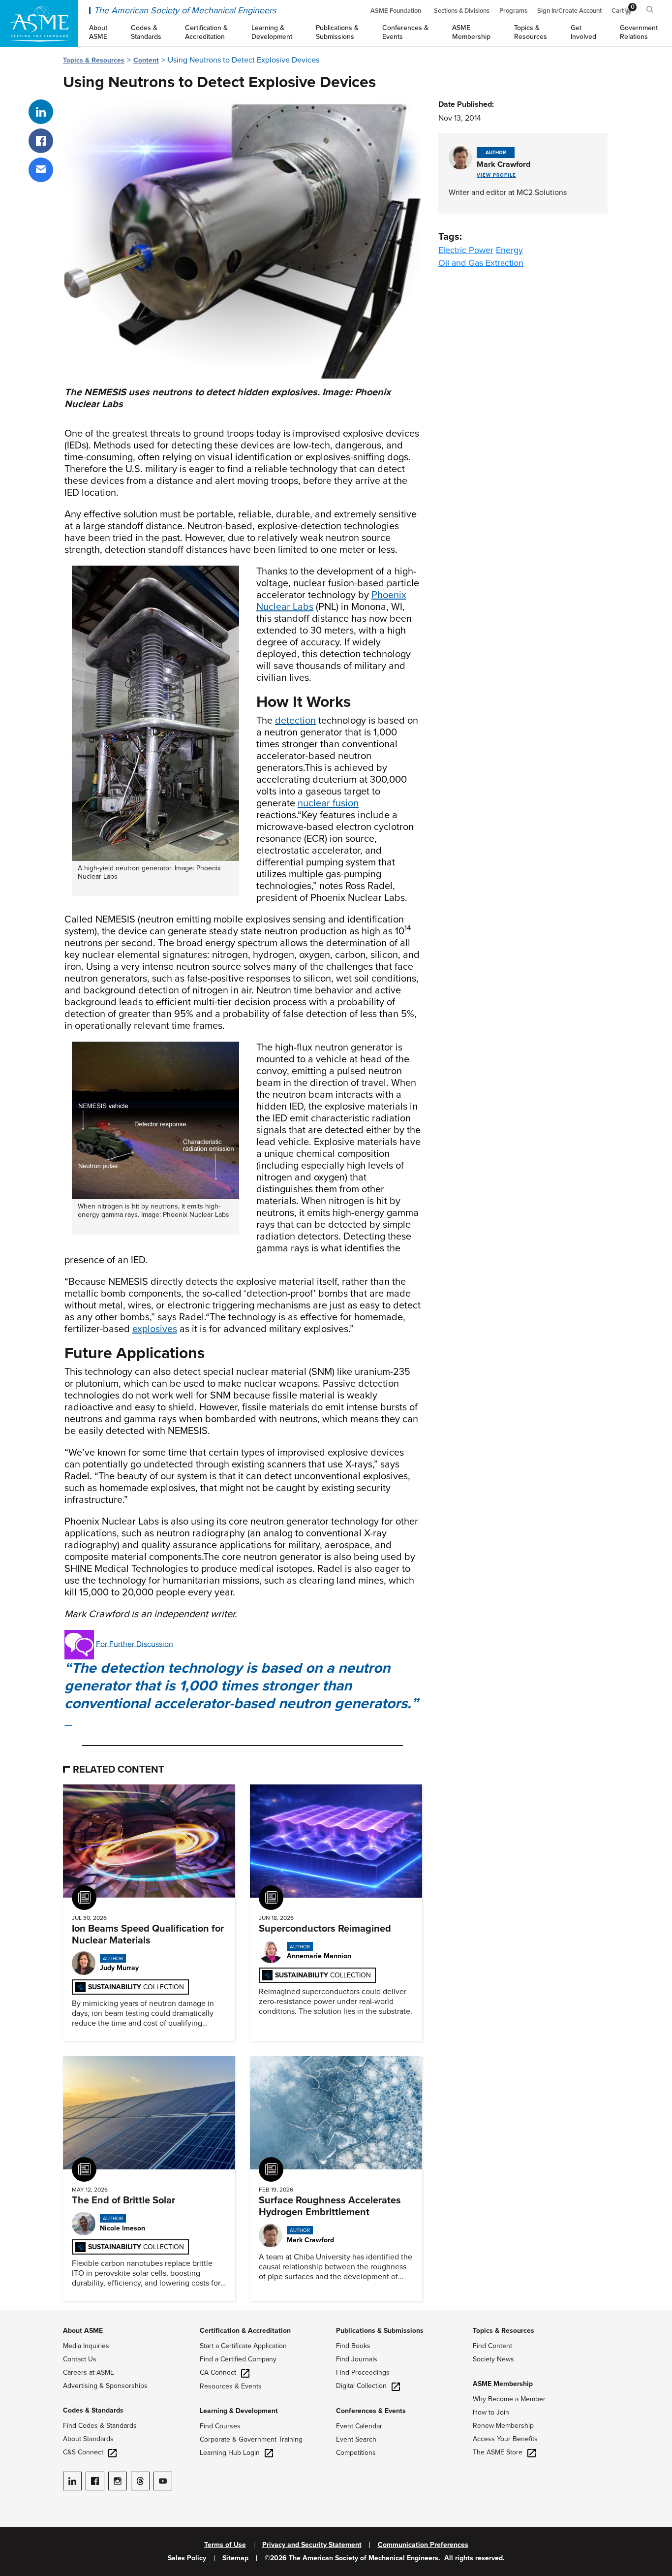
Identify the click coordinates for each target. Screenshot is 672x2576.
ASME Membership (503, 2384)
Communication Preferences (423, 2545)
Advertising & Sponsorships (105, 2386)
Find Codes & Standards (100, 2426)
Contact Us (80, 2359)
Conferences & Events (371, 2411)
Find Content (492, 2346)
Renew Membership (503, 2426)
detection (295, 721)
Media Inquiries (86, 2346)
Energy (509, 250)
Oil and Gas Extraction (481, 263)
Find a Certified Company (238, 2359)
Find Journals (357, 2359)
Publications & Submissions (380, 2331)
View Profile (496, 175)
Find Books (353, 2346)
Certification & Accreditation (245, 2331)
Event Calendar (359, 2426)
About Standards (88, 2439)
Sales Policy (187, 2558)
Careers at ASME (89, 2372)
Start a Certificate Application (243, 2346)
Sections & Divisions (462, 11)
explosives (155, 1329)
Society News (493, 2359)
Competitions (356, 2453)
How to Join (491, 2412)
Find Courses (220, 2426)
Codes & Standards (93, 2410)
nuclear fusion (328, 803)
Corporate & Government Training (251, 2439)
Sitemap (235, 2558)
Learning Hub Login (230, 2453)
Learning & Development (239, 2411)
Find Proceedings (363, 2372)
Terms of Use (225, 2545)
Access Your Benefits (505, 2439)
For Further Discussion (135, 1644)
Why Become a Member (509, 2399)
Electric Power (466, 250)
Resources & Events (231, 2386)
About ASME (83, 2331)
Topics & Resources (94, 60)
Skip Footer (20, 2315)
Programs (513, 11)
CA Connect (218, 2372)
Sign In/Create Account (569, 11)
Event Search (356, 2439)
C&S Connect (83, 2452)
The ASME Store (498, 2452)
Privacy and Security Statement (312, 2545)
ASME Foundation (396, 11)
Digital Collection (361, 2386)
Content (146, 60)
